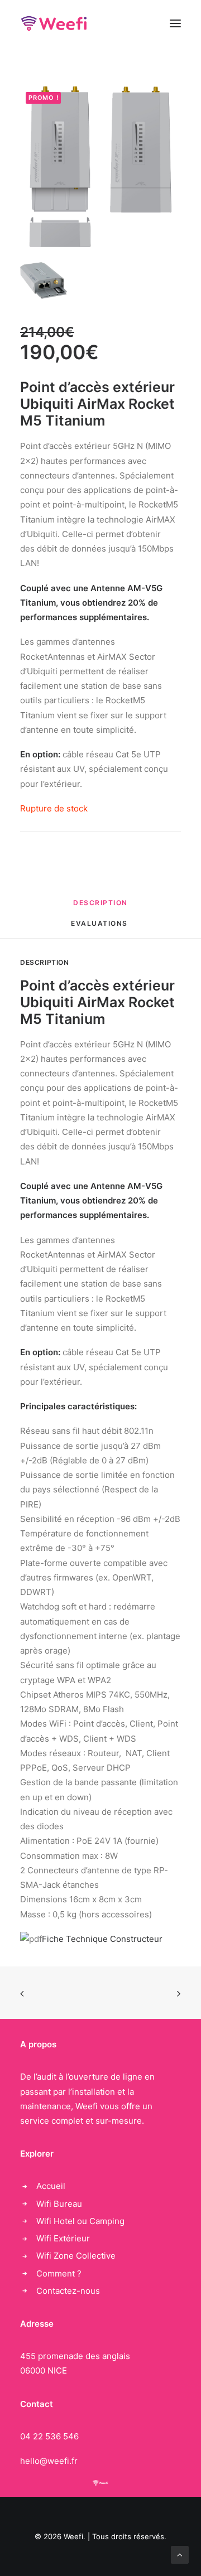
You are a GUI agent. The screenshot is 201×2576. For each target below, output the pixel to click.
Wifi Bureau (59, 2204)
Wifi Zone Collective (76, 2256)
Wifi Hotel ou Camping (80, 2221)
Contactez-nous (68, 2291)
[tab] (100, 907)
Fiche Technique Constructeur (102, 1939)
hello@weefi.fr (49, 2461)
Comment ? (59, 2273)
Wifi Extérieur (63, 2238)
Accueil (51, 2186)
